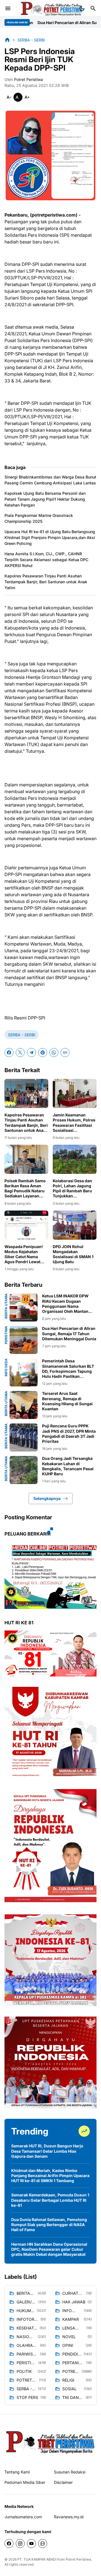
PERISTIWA (6, 1335)
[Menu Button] (8, 8)
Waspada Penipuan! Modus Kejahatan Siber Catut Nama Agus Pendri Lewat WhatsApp (24, 1254)
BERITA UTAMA (6, 1306)
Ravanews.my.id (69, 2517)
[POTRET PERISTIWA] (50, 2442)
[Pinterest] (43, 1053)
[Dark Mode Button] (82, 8)
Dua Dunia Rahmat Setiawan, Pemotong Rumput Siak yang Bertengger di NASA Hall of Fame (49, 2225)
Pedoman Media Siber (25, 2482)
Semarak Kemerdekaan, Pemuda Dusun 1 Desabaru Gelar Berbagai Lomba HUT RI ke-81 (50, 2200)
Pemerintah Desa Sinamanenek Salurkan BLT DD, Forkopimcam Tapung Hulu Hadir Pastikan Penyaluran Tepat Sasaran (68, 1369)
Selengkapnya (47, 1498)
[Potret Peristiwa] (52, 8)
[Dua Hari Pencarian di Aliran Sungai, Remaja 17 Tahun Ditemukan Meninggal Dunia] (24, 1340)
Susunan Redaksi (70, 2472)
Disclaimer (63, 2482)
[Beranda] (7, 40)
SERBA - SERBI (22, 1035)
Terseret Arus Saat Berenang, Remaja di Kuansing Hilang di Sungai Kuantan (67, 1401)
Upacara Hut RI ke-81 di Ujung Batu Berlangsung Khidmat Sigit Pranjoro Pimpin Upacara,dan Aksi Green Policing (50, 537)
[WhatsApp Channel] (43, 2544)
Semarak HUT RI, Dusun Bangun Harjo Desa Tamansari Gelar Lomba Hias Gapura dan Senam (47, 2151)
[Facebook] (9, 1053)
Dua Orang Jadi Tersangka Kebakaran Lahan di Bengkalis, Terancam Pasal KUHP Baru (68, 1466)
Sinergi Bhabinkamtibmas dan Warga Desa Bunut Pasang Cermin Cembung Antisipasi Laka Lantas (50, 480)
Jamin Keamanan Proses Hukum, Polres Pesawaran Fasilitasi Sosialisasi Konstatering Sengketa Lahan (75, 1123)
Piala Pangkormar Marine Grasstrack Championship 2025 (39, 518)
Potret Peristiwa (78, 2559)
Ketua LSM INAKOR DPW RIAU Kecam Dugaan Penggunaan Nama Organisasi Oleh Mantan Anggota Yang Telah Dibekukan (65, 1304)
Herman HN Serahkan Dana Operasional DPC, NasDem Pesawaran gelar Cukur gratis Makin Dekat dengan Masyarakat (49, 2249)
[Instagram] (20, 2544)
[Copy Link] (65, 1053)
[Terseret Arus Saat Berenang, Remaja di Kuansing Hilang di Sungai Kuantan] (24, 1405)
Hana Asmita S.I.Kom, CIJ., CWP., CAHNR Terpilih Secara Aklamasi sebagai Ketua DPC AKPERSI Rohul (46, 560)
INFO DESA (6, 1367)
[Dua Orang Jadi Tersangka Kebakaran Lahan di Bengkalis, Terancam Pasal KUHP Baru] (24, 1470)
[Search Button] (93, 8)
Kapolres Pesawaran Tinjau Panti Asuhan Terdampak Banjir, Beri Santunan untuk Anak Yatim (46, 582)
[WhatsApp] (54, 1053)
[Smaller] (9, 97)
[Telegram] (31, 1053)
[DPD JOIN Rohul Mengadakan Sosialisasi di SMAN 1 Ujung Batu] (75, 1225)
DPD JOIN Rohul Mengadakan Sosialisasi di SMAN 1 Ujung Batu (73, 1254)
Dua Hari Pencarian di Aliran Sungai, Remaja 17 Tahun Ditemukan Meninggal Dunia (69, 1333)
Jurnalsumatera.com (23, 2517)
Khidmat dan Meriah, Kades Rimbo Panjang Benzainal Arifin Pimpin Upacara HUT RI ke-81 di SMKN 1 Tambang (50, 2176)
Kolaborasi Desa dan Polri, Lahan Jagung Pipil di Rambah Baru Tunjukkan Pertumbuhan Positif (73, 1189)
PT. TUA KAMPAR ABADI (37, 2559)
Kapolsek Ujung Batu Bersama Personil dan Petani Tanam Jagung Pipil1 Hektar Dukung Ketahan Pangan (45, 499)
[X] (20, 1053)
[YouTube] (31, 2544)
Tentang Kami (17, 2472)
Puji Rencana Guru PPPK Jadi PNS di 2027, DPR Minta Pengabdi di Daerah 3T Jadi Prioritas (69, 1434)
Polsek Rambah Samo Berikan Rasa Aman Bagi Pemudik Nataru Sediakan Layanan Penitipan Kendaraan (25, 1189)
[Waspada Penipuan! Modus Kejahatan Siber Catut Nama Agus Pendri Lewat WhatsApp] (26, 1225)
